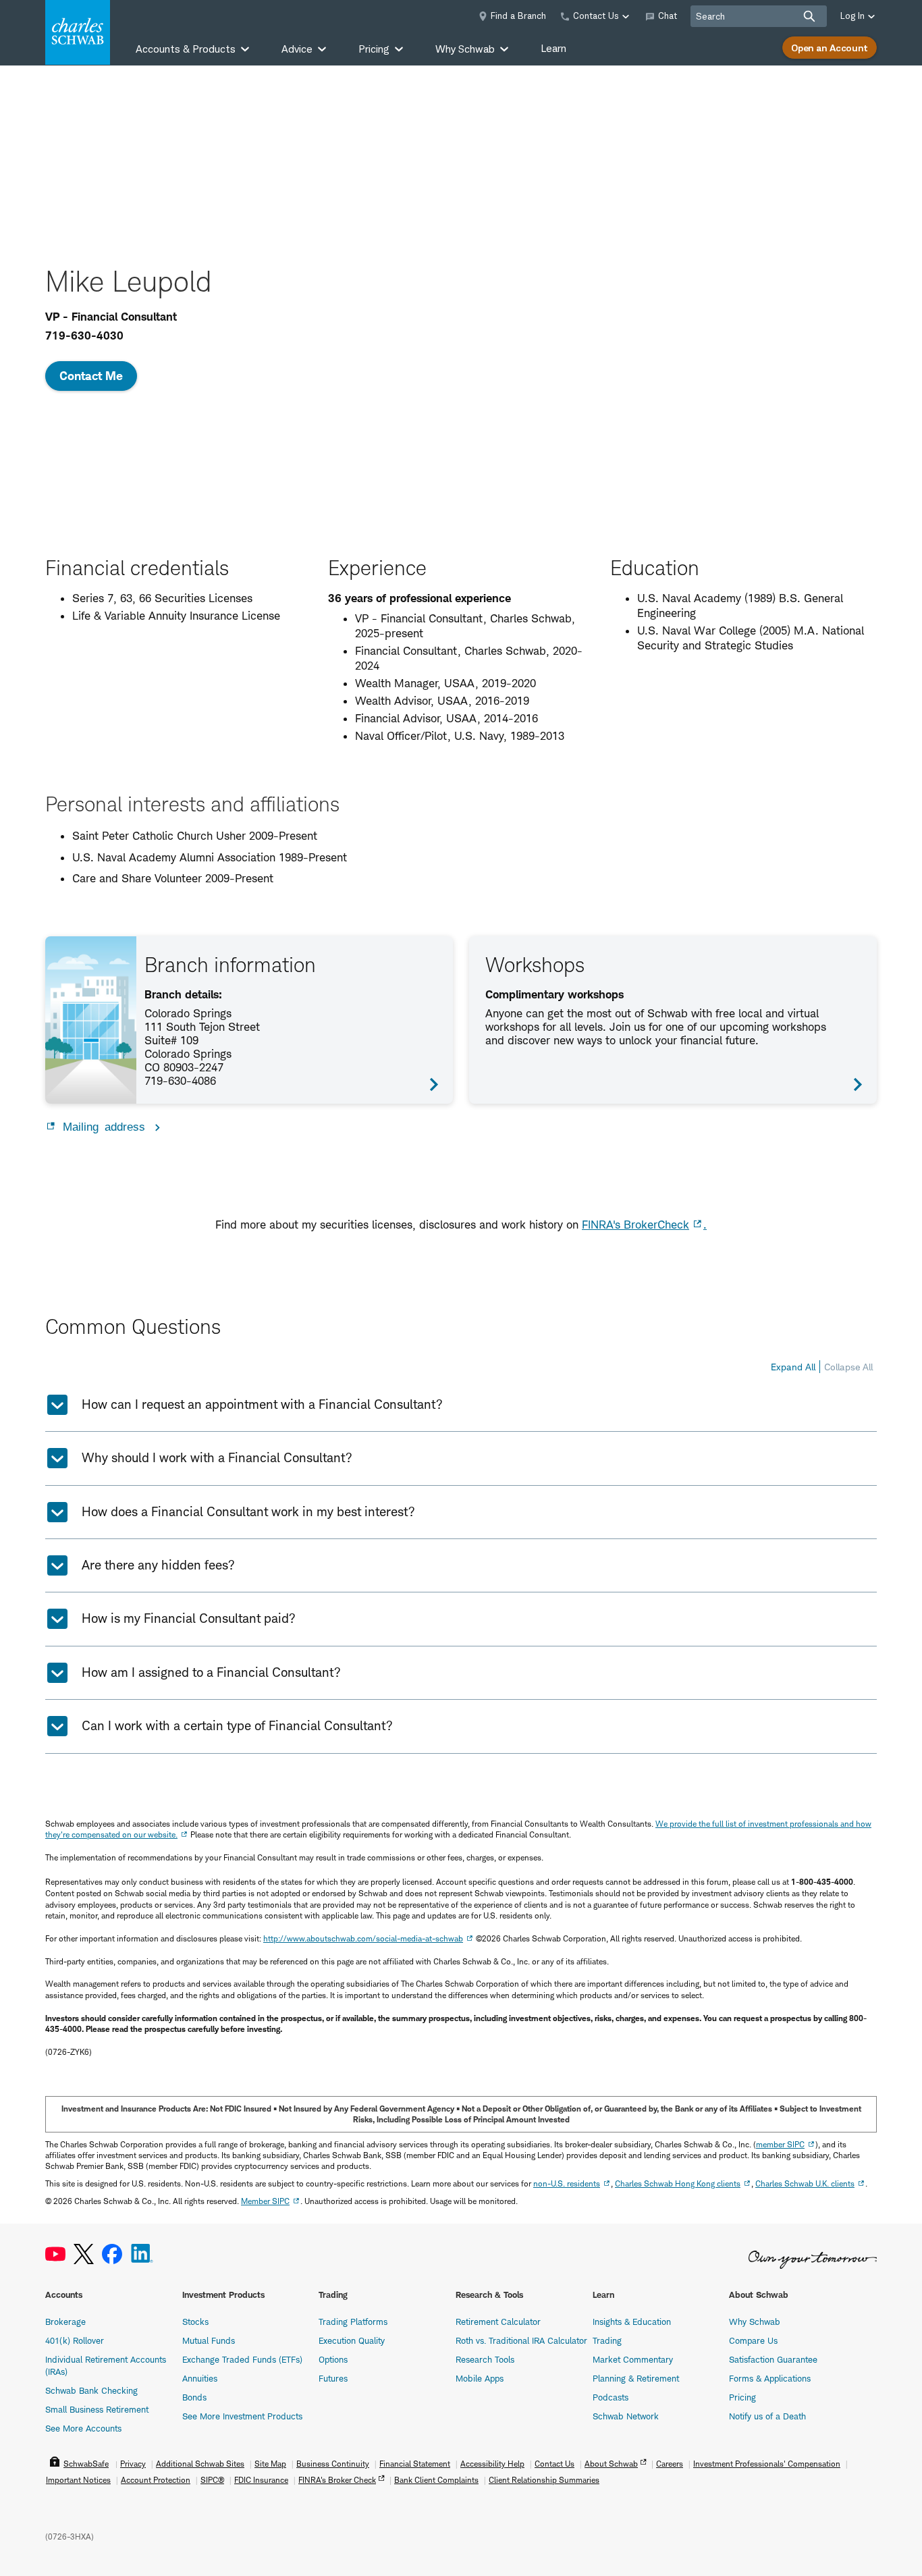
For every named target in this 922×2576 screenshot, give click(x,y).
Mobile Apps (480, 2378)
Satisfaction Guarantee (773, 2359)
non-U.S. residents (567, 2183)
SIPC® (212, 2480)
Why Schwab (755, 2322)
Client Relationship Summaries (544, 2480)
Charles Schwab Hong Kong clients (678, 2183)
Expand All (793, 1367)
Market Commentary (633, 2359)
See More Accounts (83, 2428)
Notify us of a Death (767, 2416)
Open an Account (830, 48)
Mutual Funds (209, 2340)
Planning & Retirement (636, 2378)
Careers (670, 2464)
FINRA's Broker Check (337, 2480)
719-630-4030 (84, 336)
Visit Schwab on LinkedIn (142, 2254)
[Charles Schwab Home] (78, 32)
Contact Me (91, 376)
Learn (553, 48)
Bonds (194, 2397)
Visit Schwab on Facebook (112, 2254)
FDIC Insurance (261, 2480)
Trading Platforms (353, 2322)
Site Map (270, 2464)
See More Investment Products (242, 2416)
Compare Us (753, 2340)
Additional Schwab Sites (200, 2464)
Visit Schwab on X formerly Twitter (84, 2254)
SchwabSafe (86, 2464)
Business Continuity (333, 2464)
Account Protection (156, 2480)
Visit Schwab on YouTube (55, 2254)
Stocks (195, 2322)
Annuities (200, 2378)
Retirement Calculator (498, 2322)
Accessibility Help (492, 2464)
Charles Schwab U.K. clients (805, 2183)
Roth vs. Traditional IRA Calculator (521, 2340)
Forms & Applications (770, 2378)
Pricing (742, 2397)
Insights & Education (632, 2322)
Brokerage (65, 2322)
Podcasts (611, 2397)
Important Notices (78, 2480)
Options (333, 2359)
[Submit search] (809, 16)
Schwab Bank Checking (91, 2390)
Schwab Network (626, 2416)
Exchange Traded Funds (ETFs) (242, 2359)
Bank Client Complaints (436, 2480)
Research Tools (485, 2359)
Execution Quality (352, 2340)
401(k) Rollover (75, 2340)
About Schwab (611, 2464)
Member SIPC (265, 2201)
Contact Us (554, 2464)
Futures (333, 2378)
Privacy (133, 2464)
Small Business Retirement (97, 2409)
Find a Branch (518, 16)
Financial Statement (415, 2464)
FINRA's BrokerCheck (635, 1225)
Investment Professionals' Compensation (767, 2464)
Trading (607, 2340)
